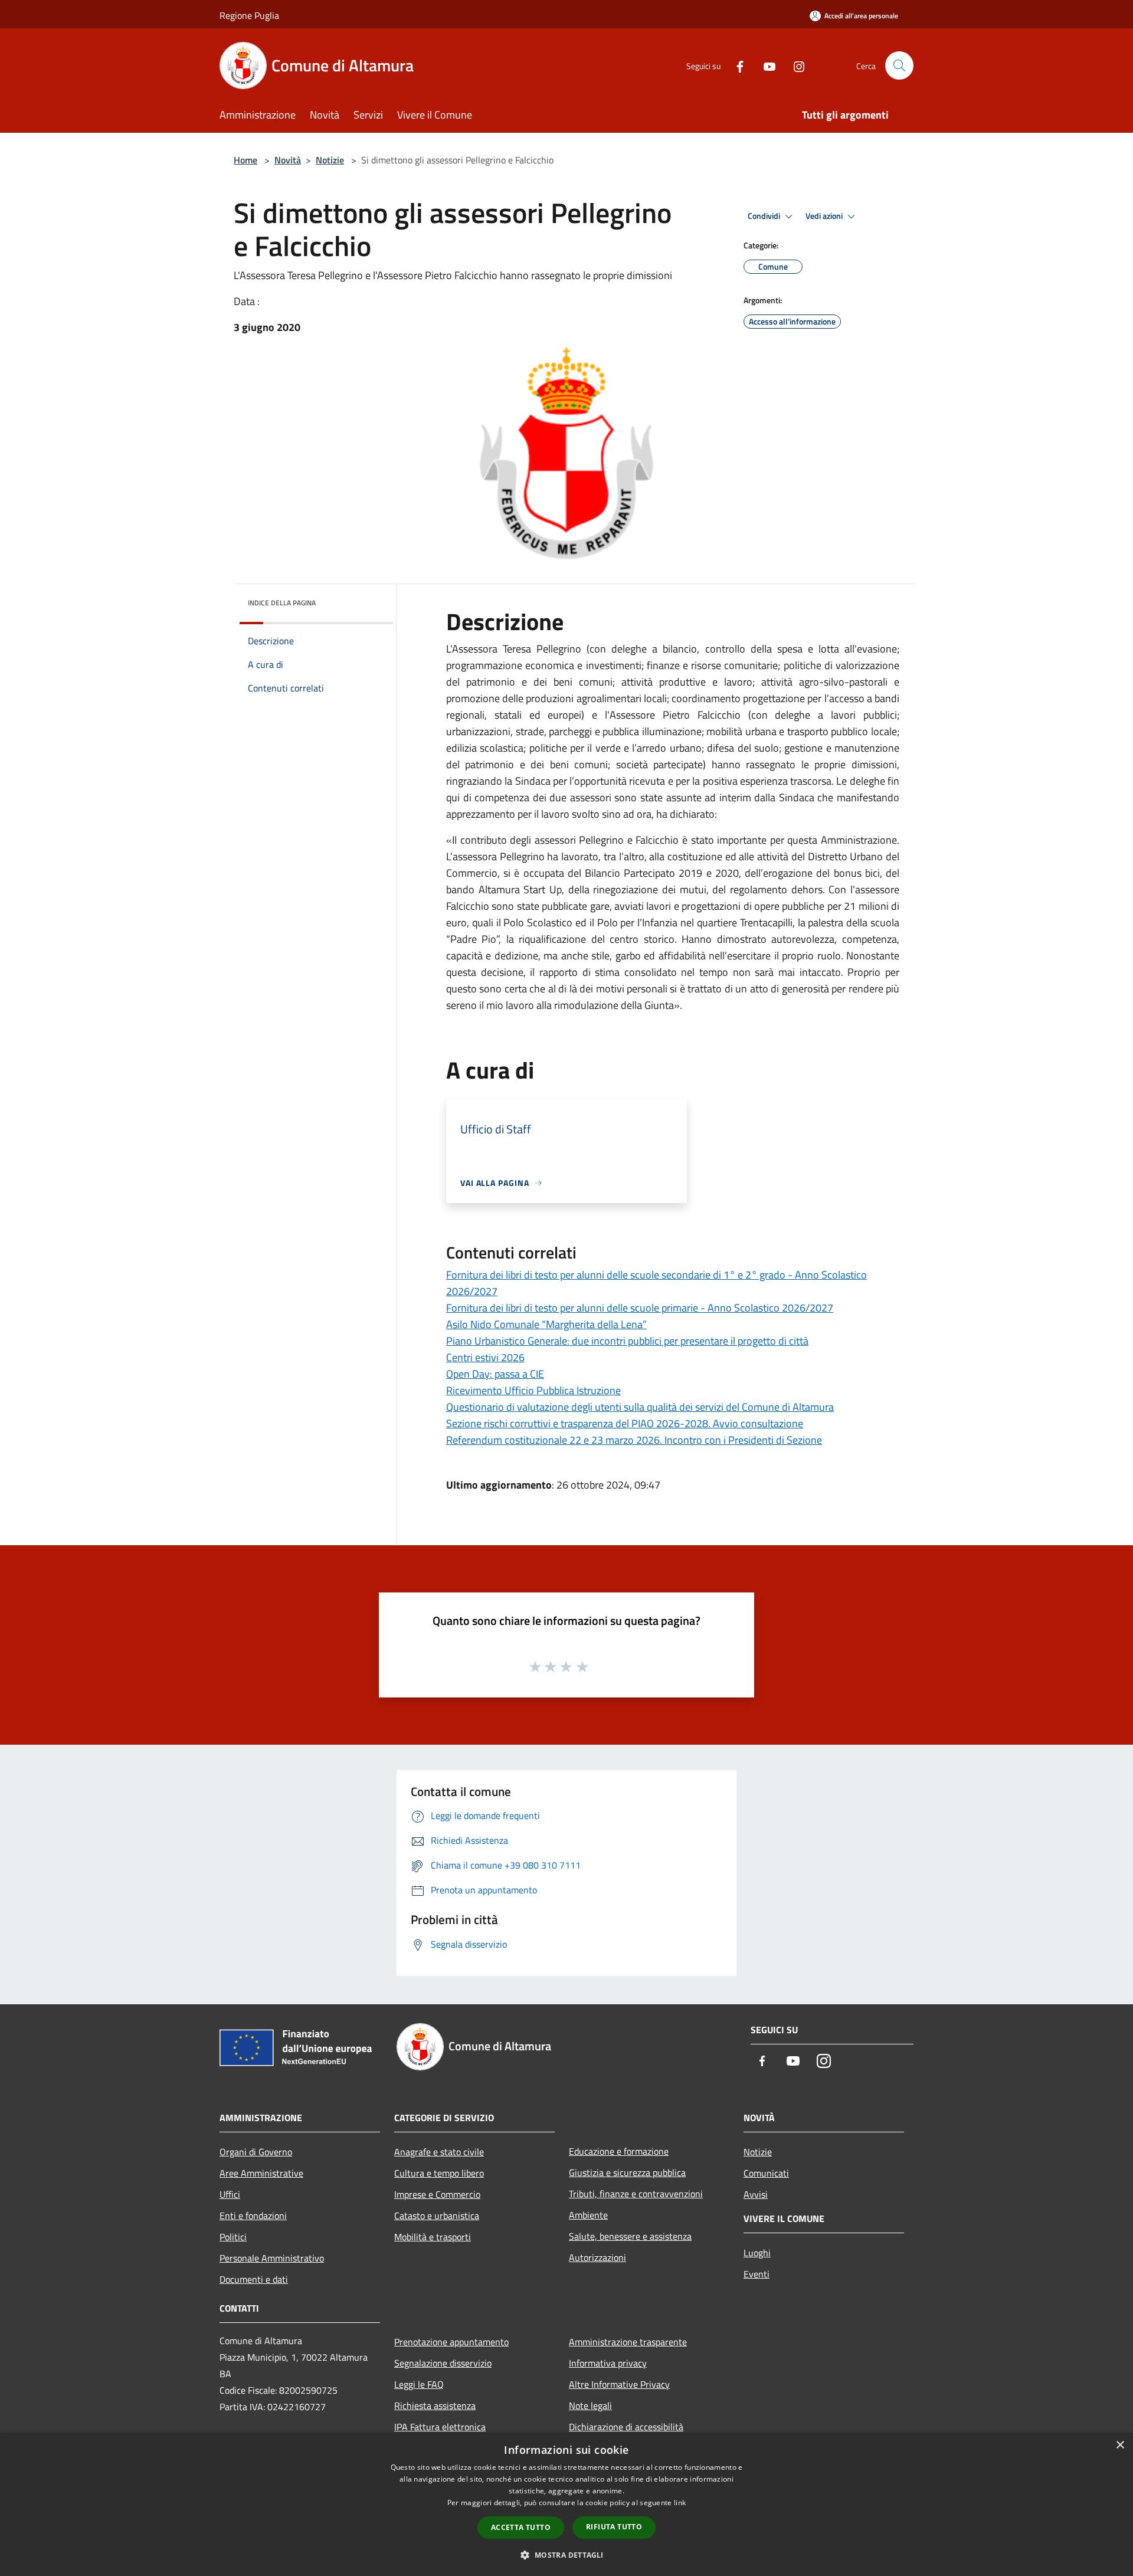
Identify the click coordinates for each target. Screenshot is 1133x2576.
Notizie (330, 160)
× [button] (1120, 2445)
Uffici (230, 2194)
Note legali (590, 2405)
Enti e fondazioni (253, 2216)
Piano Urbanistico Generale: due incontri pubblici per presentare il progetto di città (627, 1341)
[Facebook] (735, 65)
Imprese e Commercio (437, 2194)
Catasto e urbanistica (437, 2216)
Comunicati (766, 2173)
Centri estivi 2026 (485, 1357)
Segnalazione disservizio (443, 2363)
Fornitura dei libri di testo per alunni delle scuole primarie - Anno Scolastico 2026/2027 (640, 1308)
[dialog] (566, 2504)
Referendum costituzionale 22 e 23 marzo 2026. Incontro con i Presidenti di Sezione (634, 1440)
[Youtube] (765, 65)
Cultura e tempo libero (439, 2173)
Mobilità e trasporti (433, 2237)
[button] (566, 2555)
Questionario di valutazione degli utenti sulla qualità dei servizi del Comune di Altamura (640, 1407)
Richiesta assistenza (435, 2405)
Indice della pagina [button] (282, 603)
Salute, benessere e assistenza (630, 2236)
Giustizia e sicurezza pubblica (627, 2172)
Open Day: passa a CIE (495, 1374)
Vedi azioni (825, 216)
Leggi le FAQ (419, 2384)
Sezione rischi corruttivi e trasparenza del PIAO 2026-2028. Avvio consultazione (625, 1423)
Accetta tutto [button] (521, 2527)
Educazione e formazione (619, 2151)
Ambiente (588, 2215)
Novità (288, 160)
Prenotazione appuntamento (451, 2342)
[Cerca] (899, 65)
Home (245, 160)
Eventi (757, 2274)
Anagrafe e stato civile (439, 2152)
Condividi (765, 216)
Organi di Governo (256, 2152)
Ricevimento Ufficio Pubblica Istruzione (533, 1390)
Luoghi (757, 2253)
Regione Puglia (249, 15)
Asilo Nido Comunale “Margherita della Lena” (546, 1324)
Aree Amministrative (261, 2173)
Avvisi (756, 2194)
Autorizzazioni (597, 2257)
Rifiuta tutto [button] (614, 2527)
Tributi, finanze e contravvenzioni (636, 2194)
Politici (233, 2237)
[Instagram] (794, 65)
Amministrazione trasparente (628, 2342)
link (680, 2503)
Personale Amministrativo (272, 2258)
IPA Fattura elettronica (440, 2427)
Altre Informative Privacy (619, 2384)
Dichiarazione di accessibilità (626, 2427)
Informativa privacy (608, 2363)
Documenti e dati (254, 2279)
